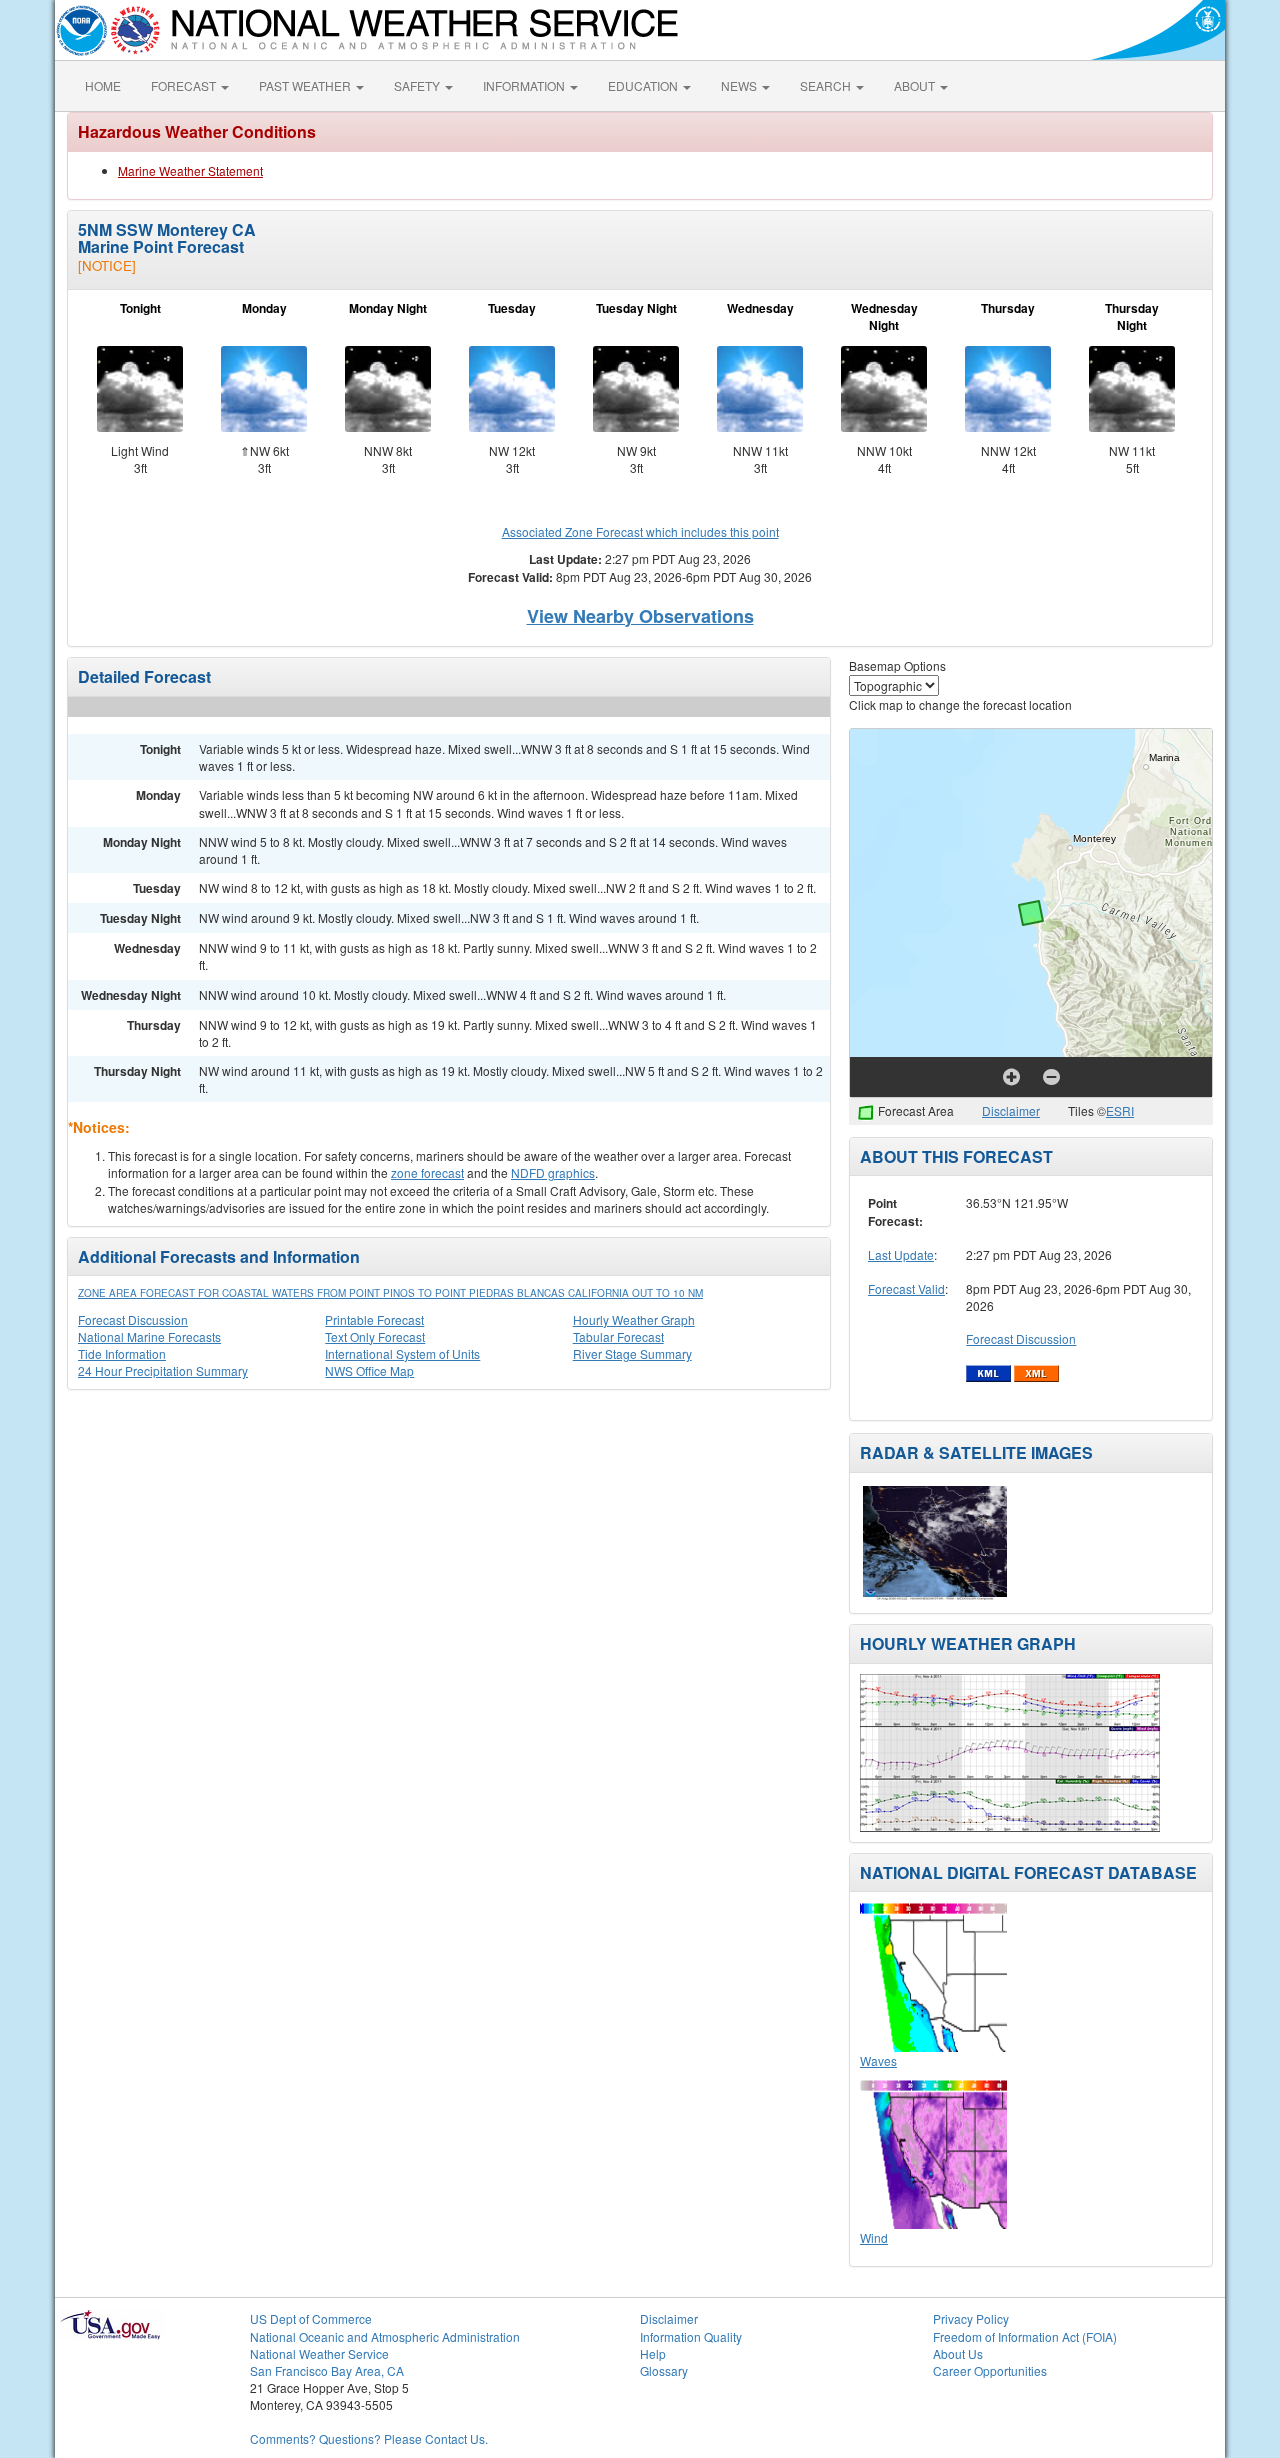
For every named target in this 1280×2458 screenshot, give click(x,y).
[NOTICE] (107, 265)
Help (653, 2353)
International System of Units (402, 1353)
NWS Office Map (369, 1370)
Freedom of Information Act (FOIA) (1025, 2336)
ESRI (1120, 1110)
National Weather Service (319, 2353)
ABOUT (916, 85)
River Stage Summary (632, 1353)
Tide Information (122, 1353)
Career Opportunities (990, 2370)
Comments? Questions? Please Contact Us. (369, 2438)
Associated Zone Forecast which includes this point (640, 531)
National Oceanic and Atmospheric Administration (385, 2336)
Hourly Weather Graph (634, 1319)
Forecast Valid (906, 1288)
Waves (878, 2060)
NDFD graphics (553, 1172)
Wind (874, 2237)
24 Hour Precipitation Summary (163, 1370)
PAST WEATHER (306, 85)
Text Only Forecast (375, 1336)
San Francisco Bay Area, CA (327, 2370)
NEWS (740, 85)
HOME (103, 85)
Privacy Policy (971, 2318)
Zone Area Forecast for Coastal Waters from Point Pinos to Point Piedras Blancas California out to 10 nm (390, 1293)
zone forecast (427, 1172)
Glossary (664, 2370)
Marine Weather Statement (190, 170)
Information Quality (691, 2336)
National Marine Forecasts (149, 1336)
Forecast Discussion (133, 1319)
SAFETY (418, 85)
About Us (958, 2353)
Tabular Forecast (618, 1336)
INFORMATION (525, 85)
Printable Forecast (374, 1319)
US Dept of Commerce (311, 2318)
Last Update (901, 1254)
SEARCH (827, 85)
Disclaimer (1011, 1110)
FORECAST (185, 85)
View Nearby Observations (640, 616)
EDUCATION (644, 85)
